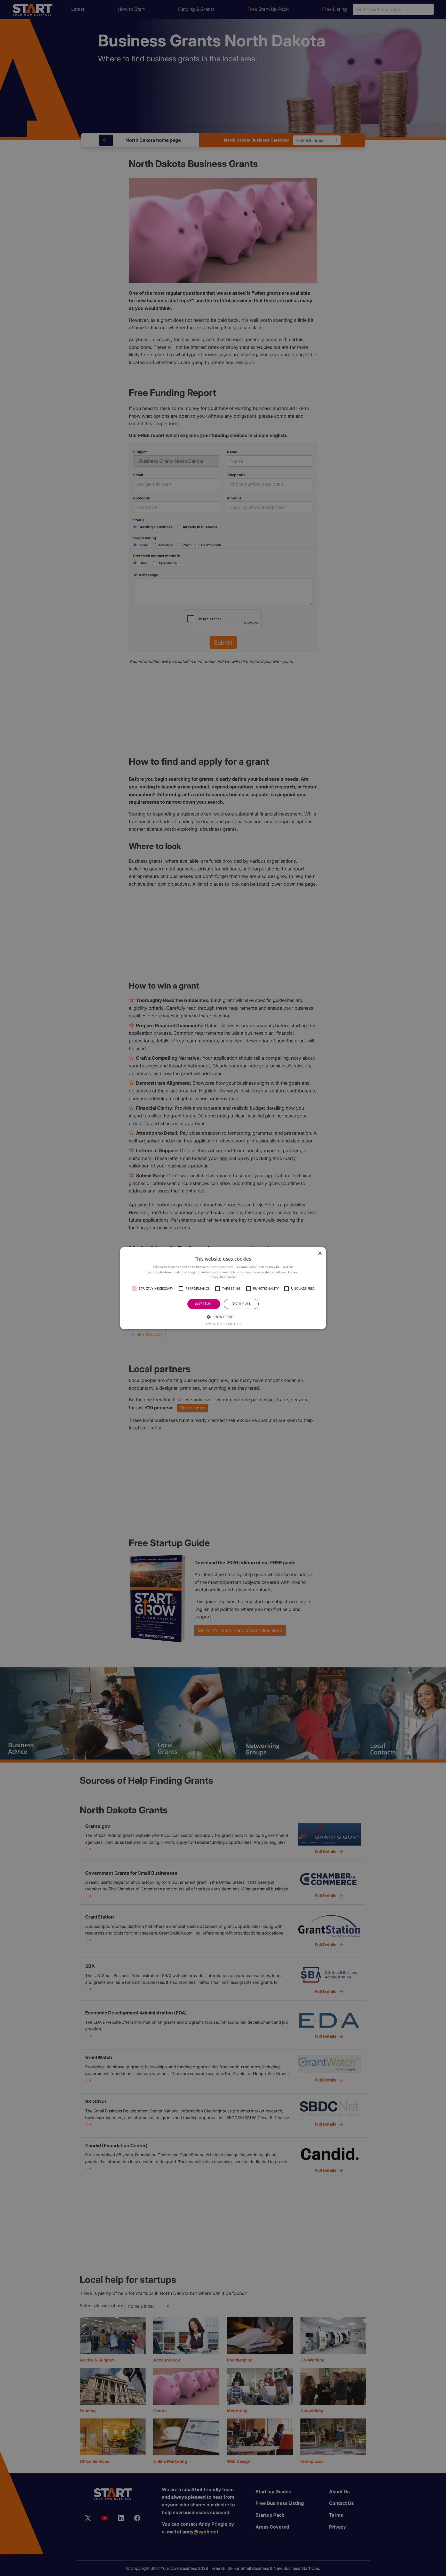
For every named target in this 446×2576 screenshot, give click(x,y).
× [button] (320, 1253)
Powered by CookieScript (223, 1324)
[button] (134, 1289)
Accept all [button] (204, 1304)
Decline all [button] (241, 1304)
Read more (228, 1277)
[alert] (223, 1288)
